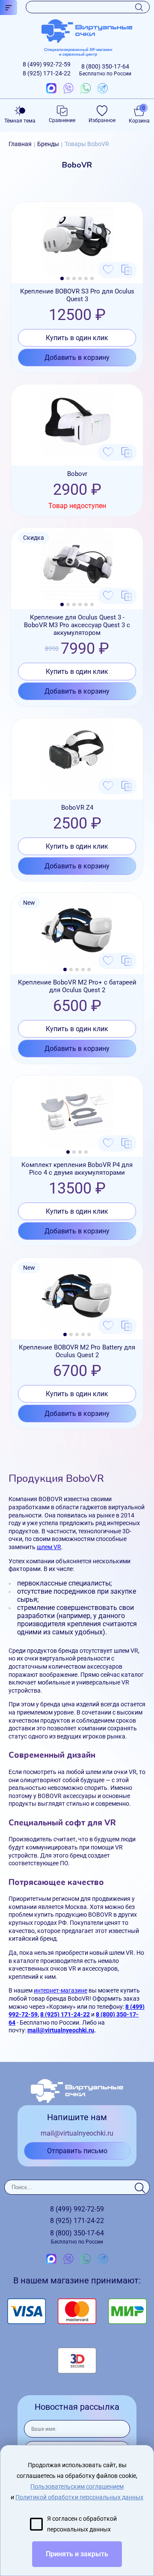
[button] (62, 278)
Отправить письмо (77, 2151)
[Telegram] (103, 89)
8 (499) (47, 64)
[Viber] (68, 89)
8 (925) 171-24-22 (65, 2014)
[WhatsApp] (86, 89)
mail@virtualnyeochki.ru (61, 2030)
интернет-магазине (61, 1990)
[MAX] (51, 89)
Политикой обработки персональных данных (79, 2497)
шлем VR (49, 1547)
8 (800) (105, 70)
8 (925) (47, 73)
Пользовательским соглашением (77, 2486)
